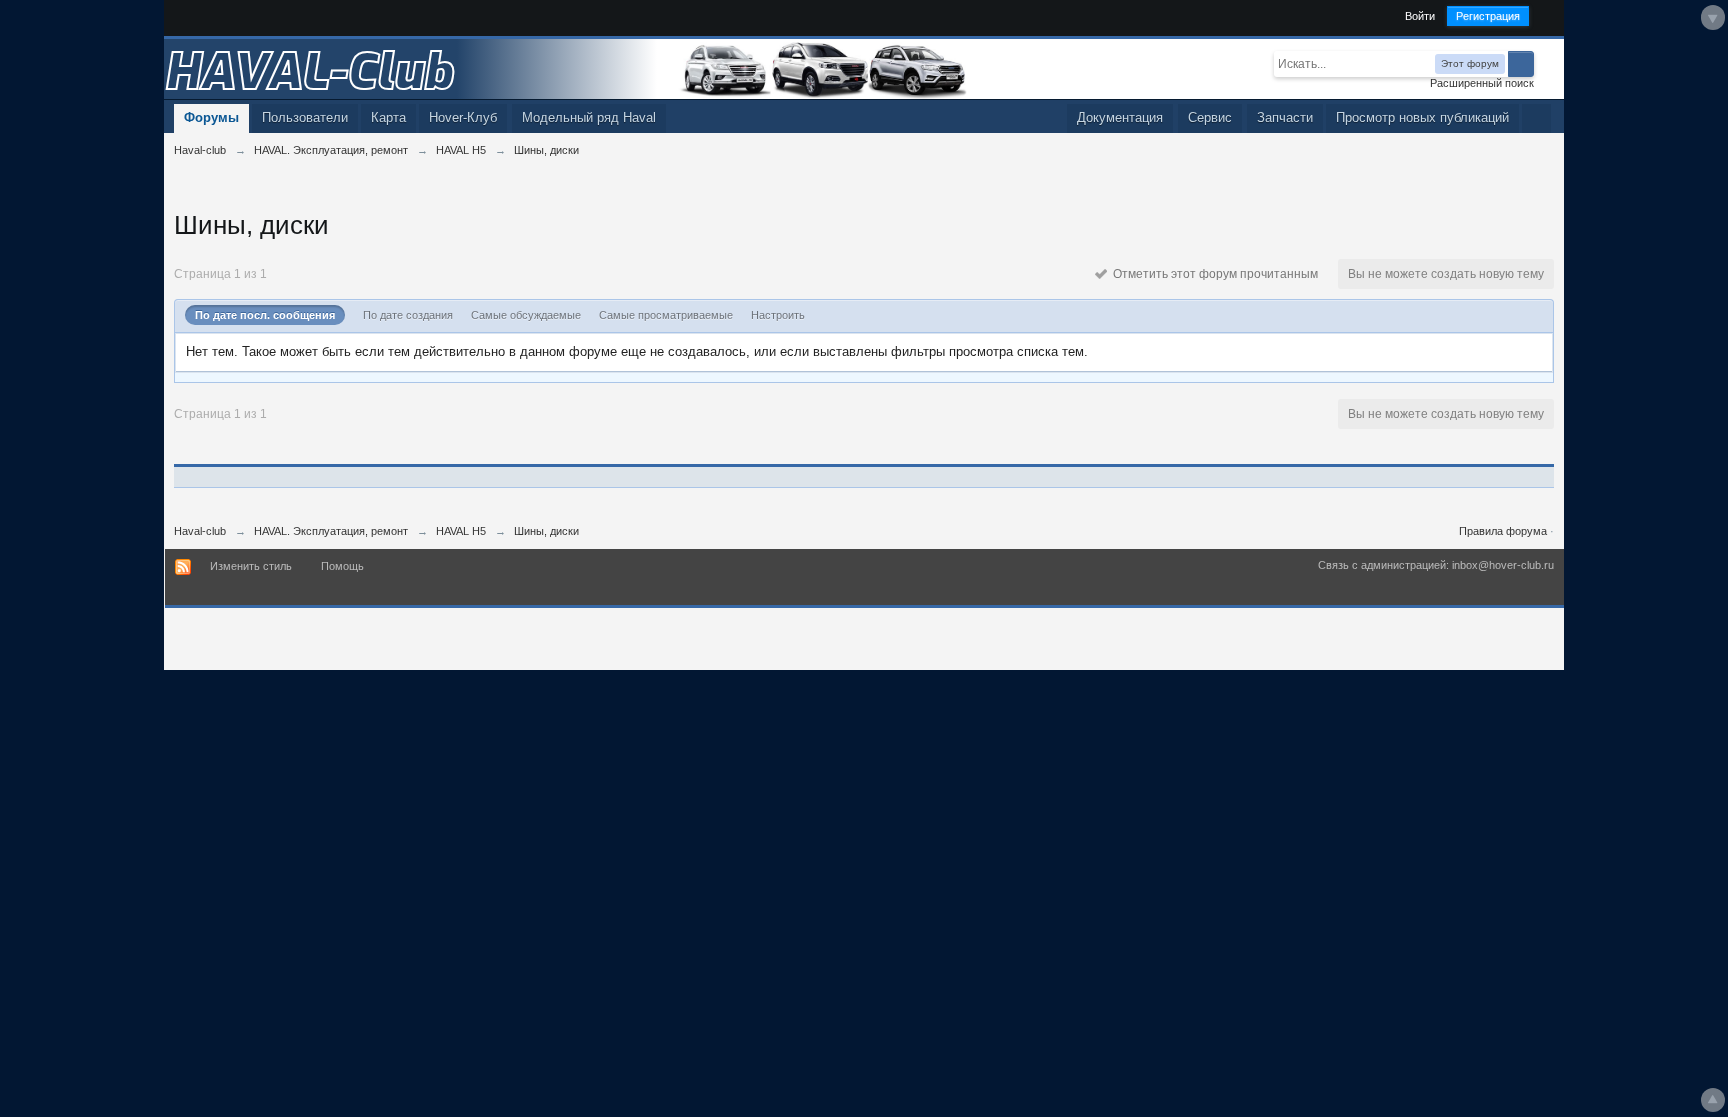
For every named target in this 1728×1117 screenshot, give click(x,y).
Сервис (1210, 117)
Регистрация (1488, 16)
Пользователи (305, 117)
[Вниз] (1713, 17)
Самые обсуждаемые (526, 315)
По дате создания (408, 315)
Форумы (211, 117)
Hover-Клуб (463, 117)
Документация (1120, 117)
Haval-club (200, 531)
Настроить (778, 315)
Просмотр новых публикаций (1422, 117)
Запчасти (1285, 117)
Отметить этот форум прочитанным (1212, 274)
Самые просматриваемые (666, 315)
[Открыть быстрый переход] (1536, 118)
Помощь (342, 566)
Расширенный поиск (1482, 83)
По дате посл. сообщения (265, 315)
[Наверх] (1713, 1100)
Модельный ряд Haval (589, 117)
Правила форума (1503, 531)
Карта (388, 117)
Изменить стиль (251, 566)
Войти (1420, 16)
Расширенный (1546, 63)
